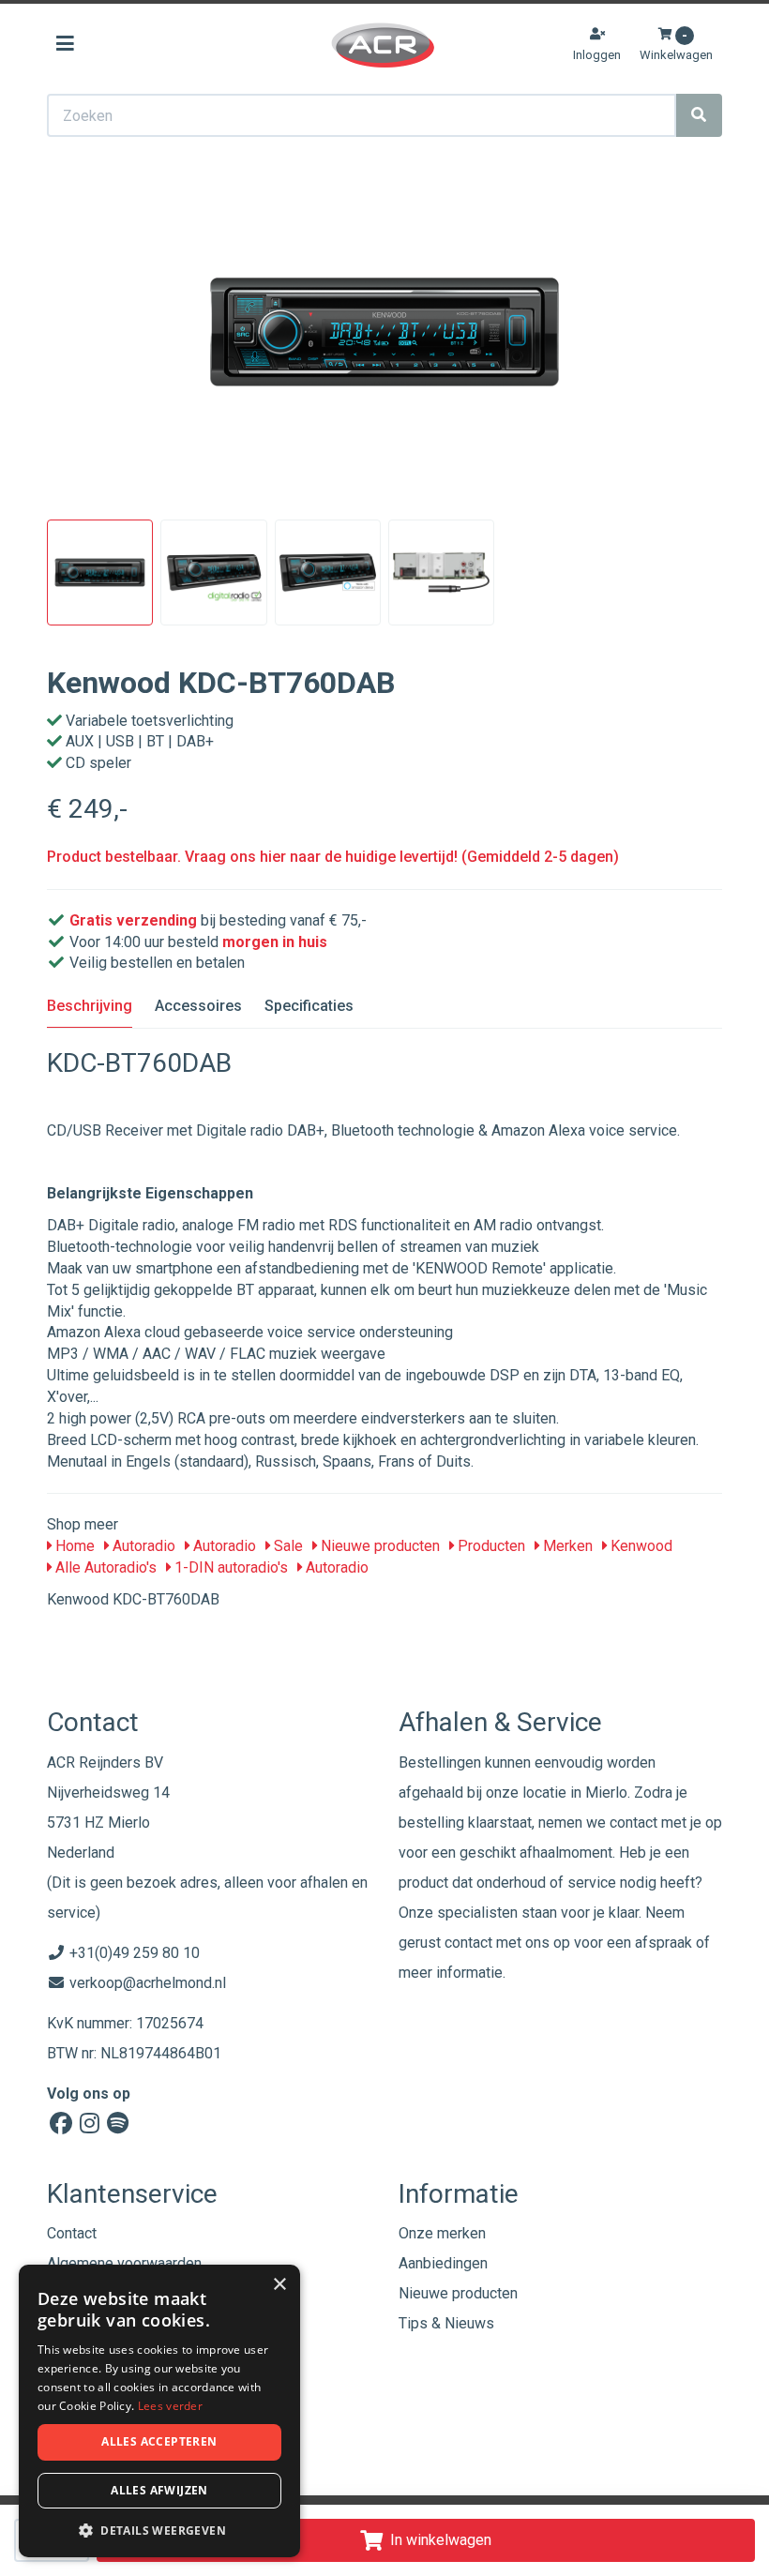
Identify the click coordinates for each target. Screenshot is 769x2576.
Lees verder (170, 2406)
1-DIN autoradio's (229, 1567)
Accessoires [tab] (198, 1006)
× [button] (279, 2285)
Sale (286, 1546)
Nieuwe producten (378, 1546)
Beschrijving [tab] (90, 1006)
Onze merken (442, 2233)
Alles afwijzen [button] (159, 2490)
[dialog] (159, 2411)
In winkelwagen (441, 2540)
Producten (490, 1546)
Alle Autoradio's (104, 1567)
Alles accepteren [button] (159, 2441)
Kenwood (640, 1546)
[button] (159, 2530)
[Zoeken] (699, 115)
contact (468, 1943)
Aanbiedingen (443, 2263)
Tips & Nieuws (446, 2323)
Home (73, 1546)
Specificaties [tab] (309, 1006)
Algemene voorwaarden (124, 2263)
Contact (72, 2233)
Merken (566, 1546)
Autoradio (142, 1546)
